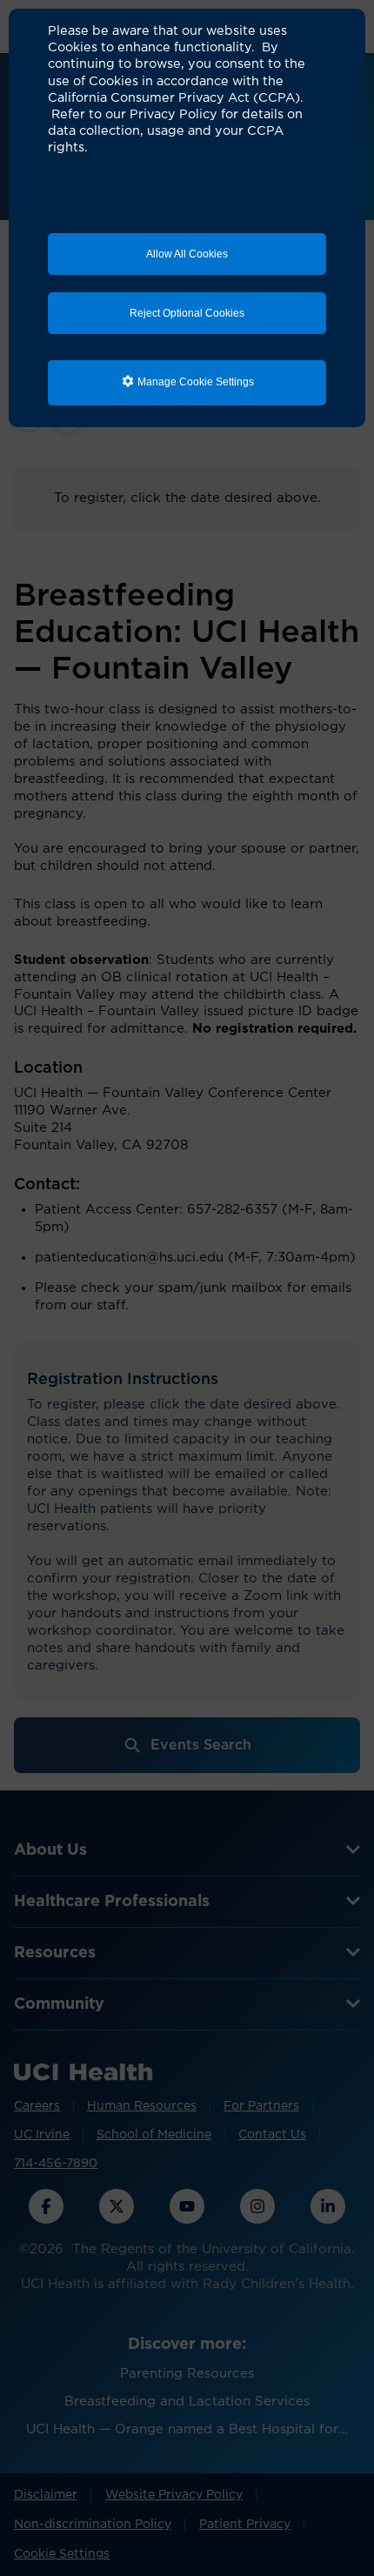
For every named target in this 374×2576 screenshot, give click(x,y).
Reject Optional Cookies (187, 313)
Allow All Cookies (187, 254)
